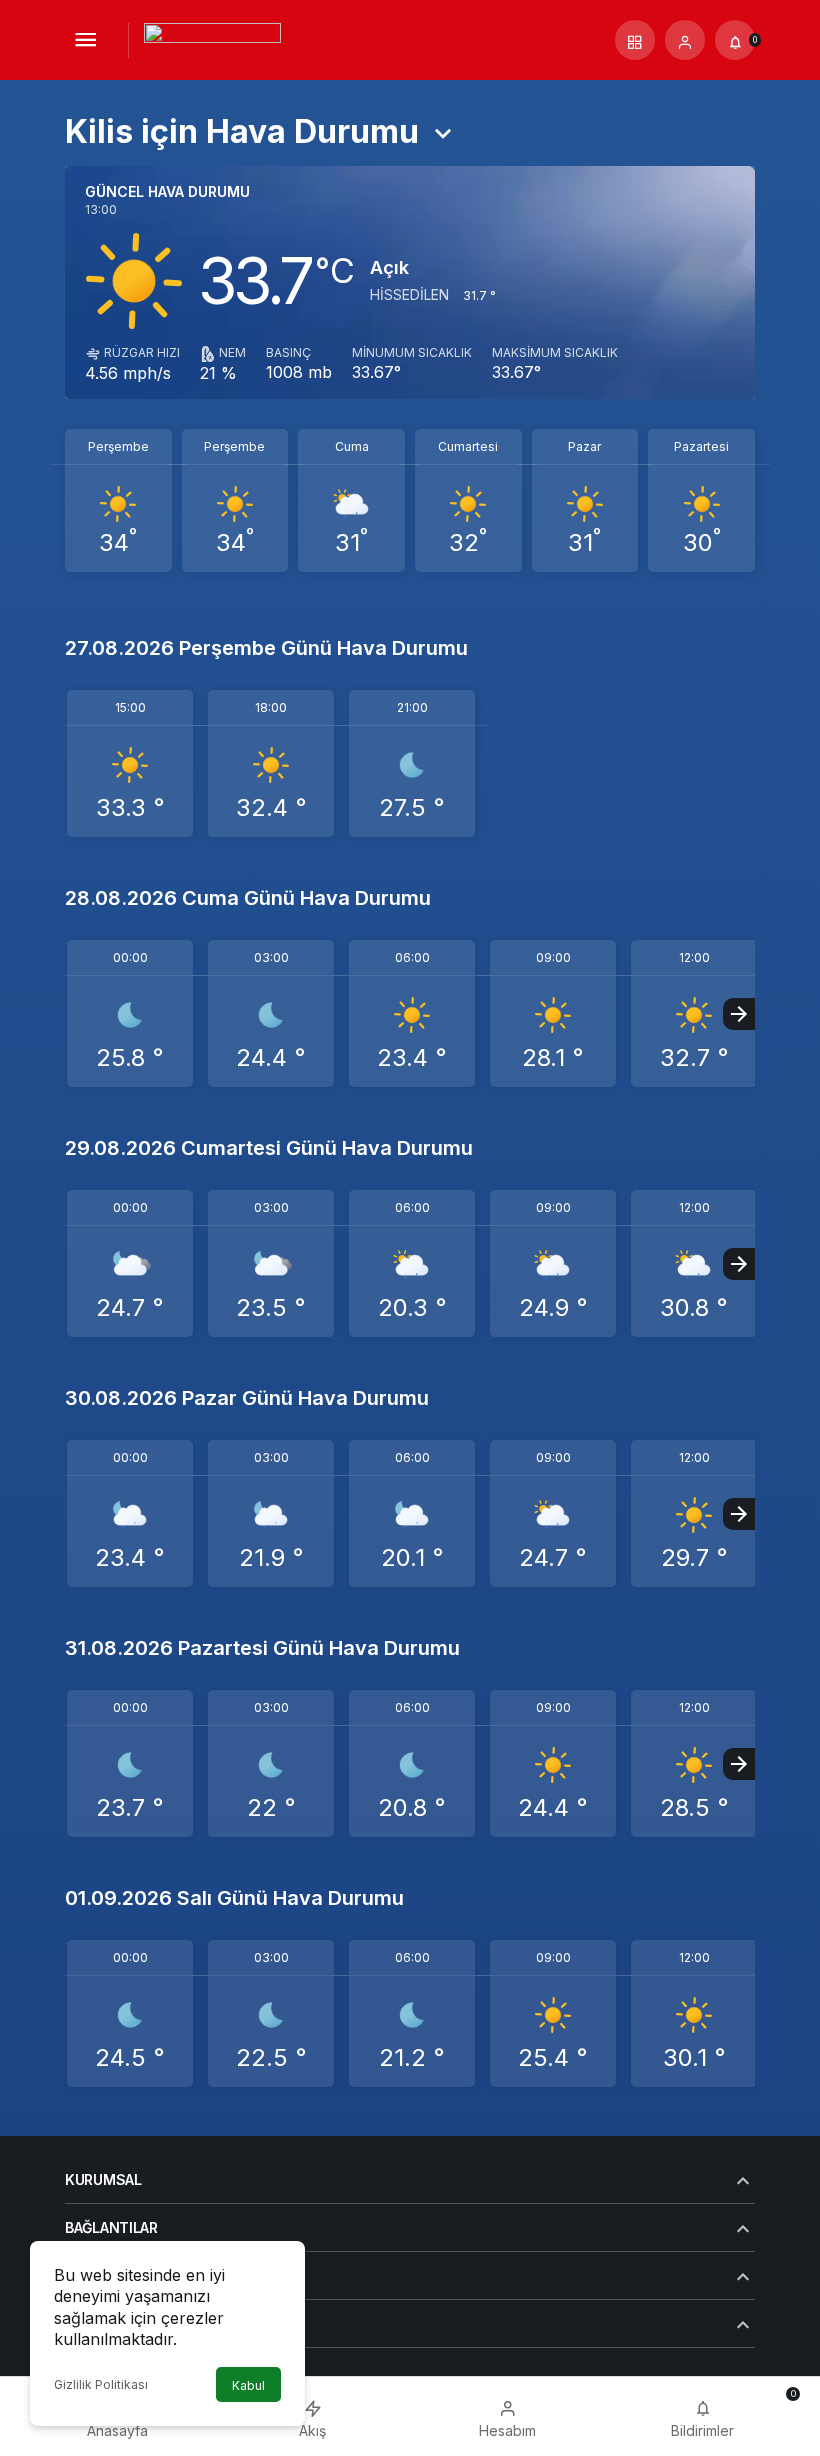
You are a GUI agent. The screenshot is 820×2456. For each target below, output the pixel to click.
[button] (635, 40)
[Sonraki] (739, 1014)
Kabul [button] (248, 2385)
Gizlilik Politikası (101, 2384)
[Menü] (85, 40)
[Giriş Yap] (685, 40)
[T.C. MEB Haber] (212, 38)
